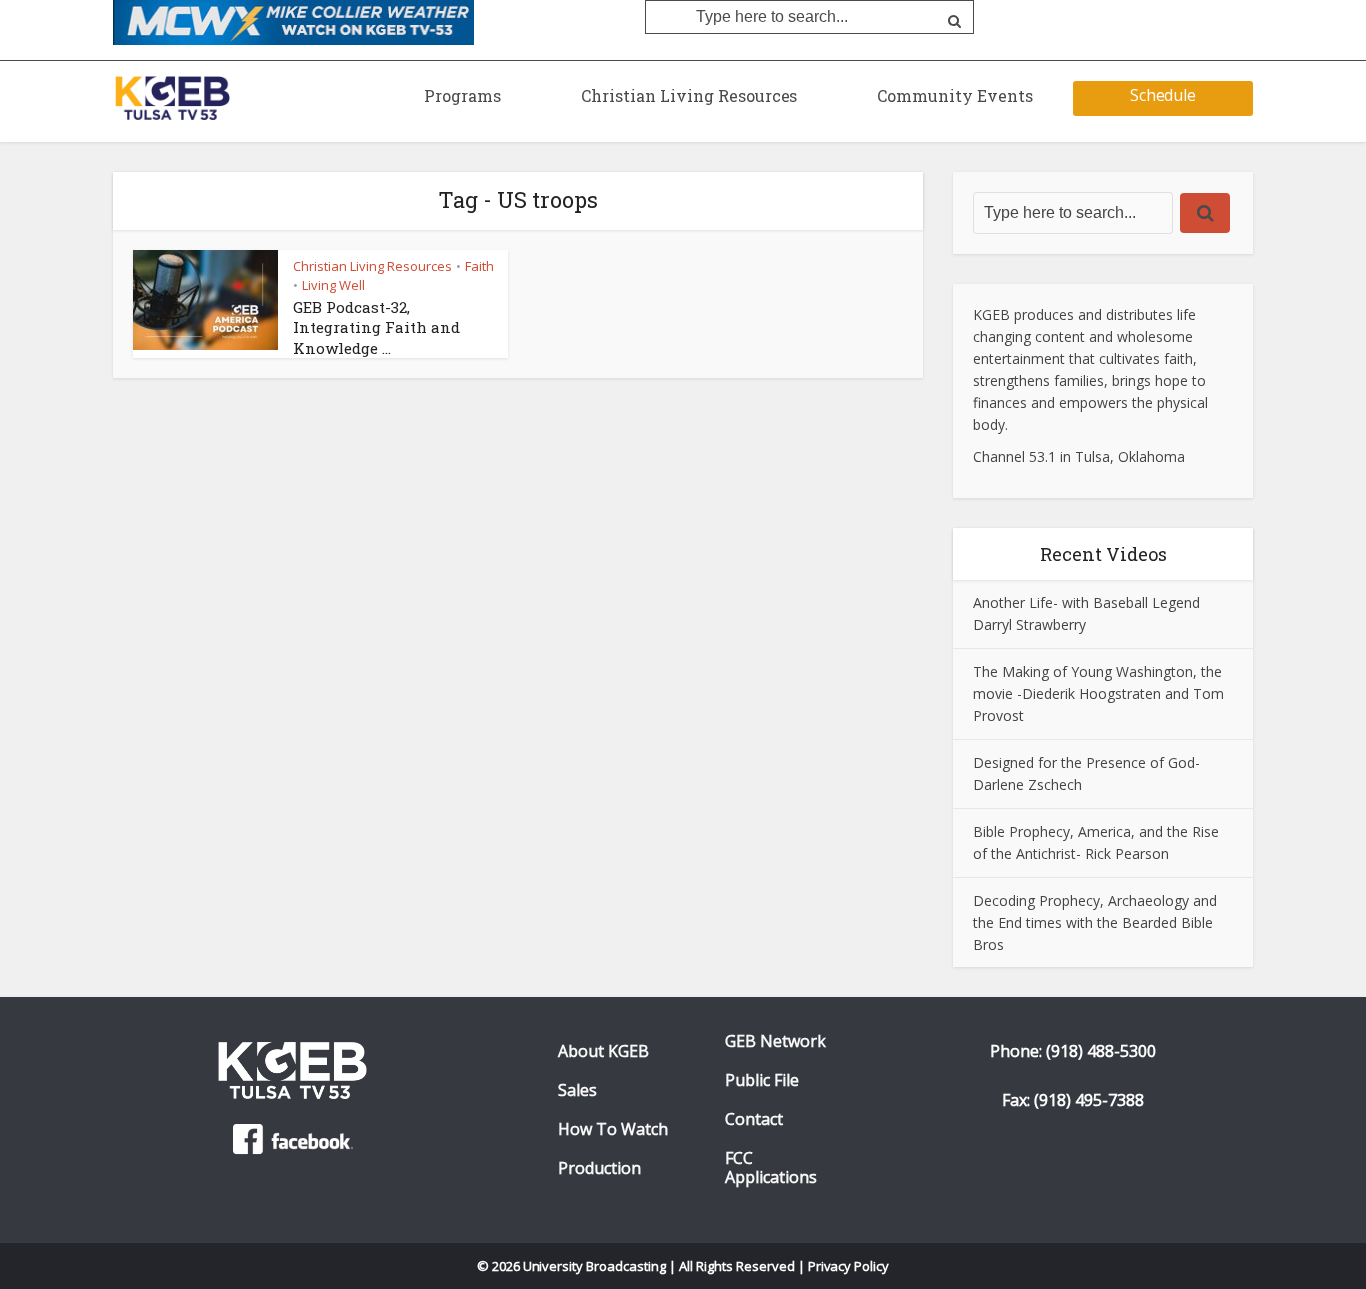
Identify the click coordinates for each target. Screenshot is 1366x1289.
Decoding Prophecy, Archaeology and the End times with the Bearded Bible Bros (1095, 922)
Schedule (1163, 95)
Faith (479, 266)
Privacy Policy (849, 1266)
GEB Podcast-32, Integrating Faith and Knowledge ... (376, 327)
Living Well (333, 285)
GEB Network (775, 1041)
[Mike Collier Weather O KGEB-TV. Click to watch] (293, 21)
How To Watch (613, 1129)
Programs (462, 95)
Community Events (955, 95)
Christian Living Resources (689, 95)
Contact (754, 1119)
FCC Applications (771, 1168)
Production (599, 1168)
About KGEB (603, 1051)
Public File (762, 1080)
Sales (577, 1090)
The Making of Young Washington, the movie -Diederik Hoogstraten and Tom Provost (1098, 693)
